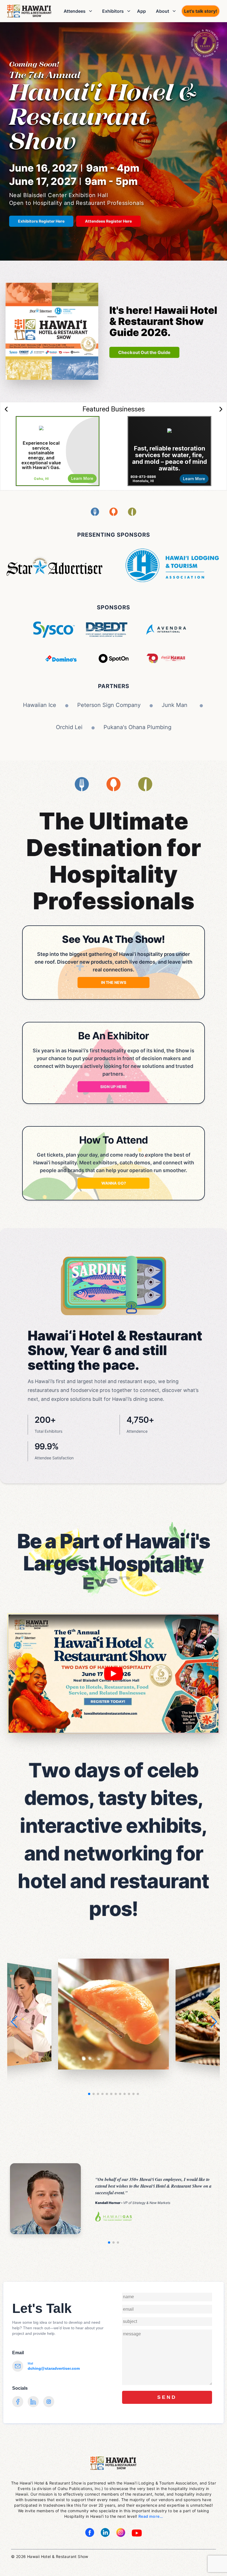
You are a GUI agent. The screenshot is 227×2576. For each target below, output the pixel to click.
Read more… (151, 2516)
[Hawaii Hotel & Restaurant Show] (29, 11)
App (141, 11)
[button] (213, 2022)
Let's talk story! (201, 11)
